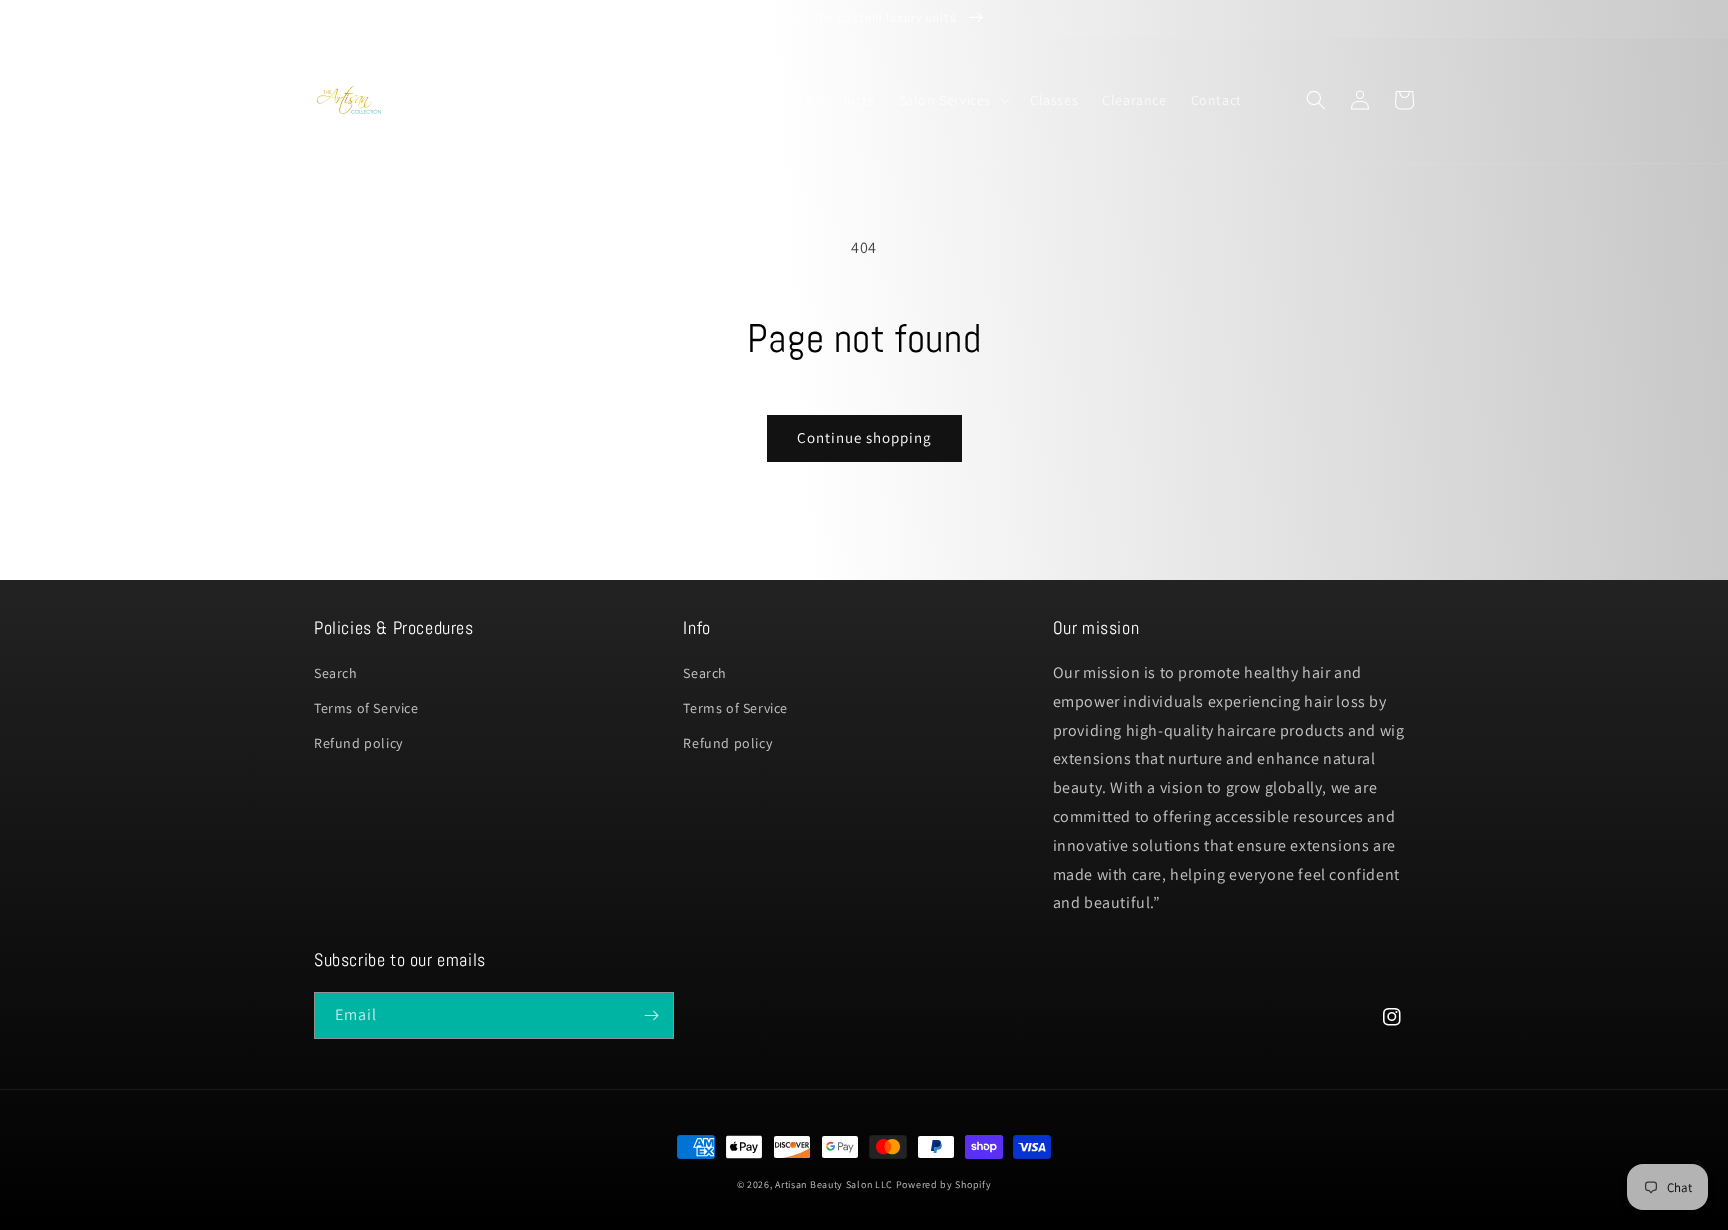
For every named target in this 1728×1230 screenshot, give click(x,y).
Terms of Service (366, 708)
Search (336, 673)
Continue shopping (864, 437)
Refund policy (358, 743)
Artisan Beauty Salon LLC (834, 1184)
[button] (586, 100)
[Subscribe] (651, 1015)
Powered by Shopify (944, 1184)
